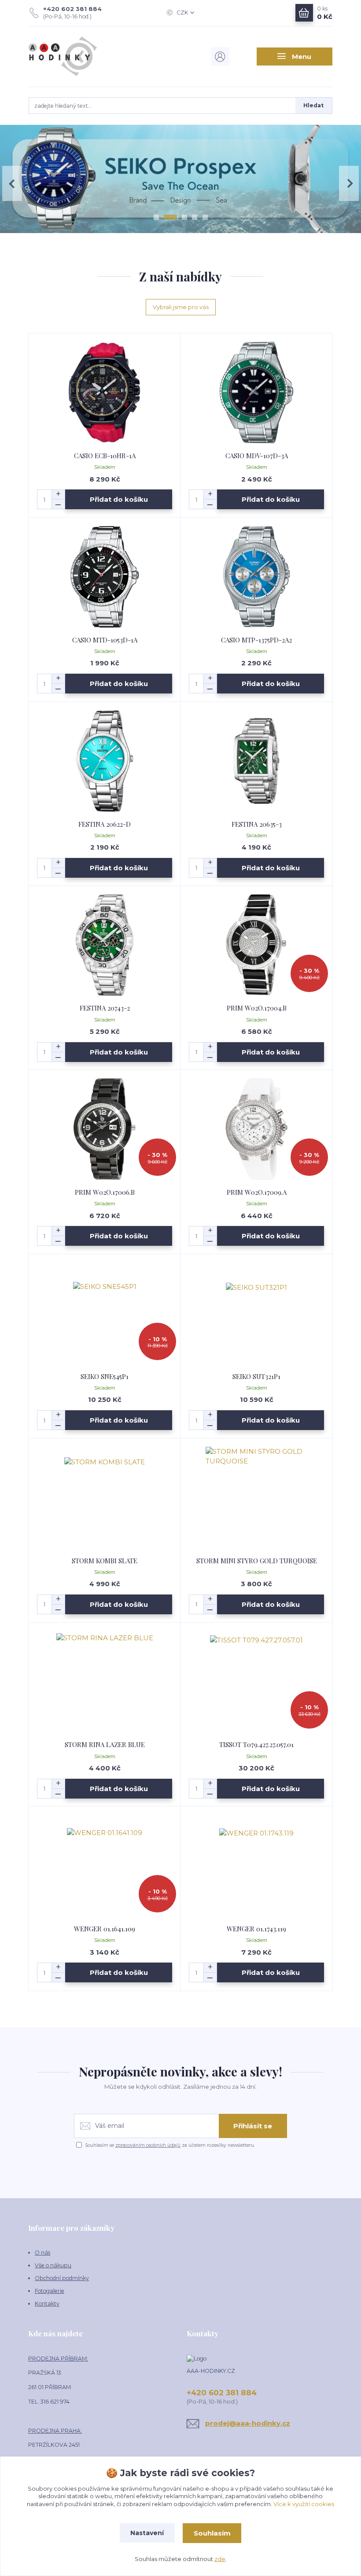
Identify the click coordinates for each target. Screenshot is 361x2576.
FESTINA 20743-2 (105, 1008)
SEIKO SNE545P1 (105, 1376)
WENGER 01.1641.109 (105, 1929)
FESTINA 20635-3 (257, 824)
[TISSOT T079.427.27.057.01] (257, 1681)
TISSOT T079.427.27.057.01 (256, 1744)
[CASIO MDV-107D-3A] (257, 392)
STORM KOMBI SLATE (105, 1561)
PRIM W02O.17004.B (257, 1008)
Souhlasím (212, 2533)
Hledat (313, 105)
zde (220, 2559)
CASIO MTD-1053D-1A (105, 640)
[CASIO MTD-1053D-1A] (105, 577)
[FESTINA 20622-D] (105, 761)
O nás (42, 2253)
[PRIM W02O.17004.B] (257, 945)
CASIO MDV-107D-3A (257, 456)
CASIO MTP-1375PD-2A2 (256, 640)
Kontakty (47, 2304)
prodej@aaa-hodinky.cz (248, 2423)
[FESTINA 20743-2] (105, 945)
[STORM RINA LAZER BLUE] (105, 1681)
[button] (12, 183)
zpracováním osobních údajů (148, 2145)
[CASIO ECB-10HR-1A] (105, 392)
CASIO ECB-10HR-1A (105, 456)
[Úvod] (74, 56)
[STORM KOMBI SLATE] (105, 1498)
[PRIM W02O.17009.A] (257, 1129)
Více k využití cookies (304, 2504)
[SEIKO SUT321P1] (257, 1313)
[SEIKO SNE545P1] (105, 1313)
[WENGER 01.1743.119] (257, 1866)
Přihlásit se (253, 2126)
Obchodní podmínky (62, 2278)
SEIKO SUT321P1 (256, 1376)
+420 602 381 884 (72, 9)
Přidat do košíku (119, 499)
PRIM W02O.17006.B (105, 1192)
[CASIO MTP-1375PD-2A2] (257, 577)
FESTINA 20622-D (105, 824)
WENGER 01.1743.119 (256, 1929)
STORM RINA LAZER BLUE (105, 1744)
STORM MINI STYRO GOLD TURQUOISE (257, 1561)
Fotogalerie (50, 2291)
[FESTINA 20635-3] (257, 761)
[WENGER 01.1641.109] (105, 1866)
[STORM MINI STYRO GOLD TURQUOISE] (257, 1498)
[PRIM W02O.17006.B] (105, 1129)
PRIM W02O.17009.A (257, 1192)
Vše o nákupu (53, 2265)
